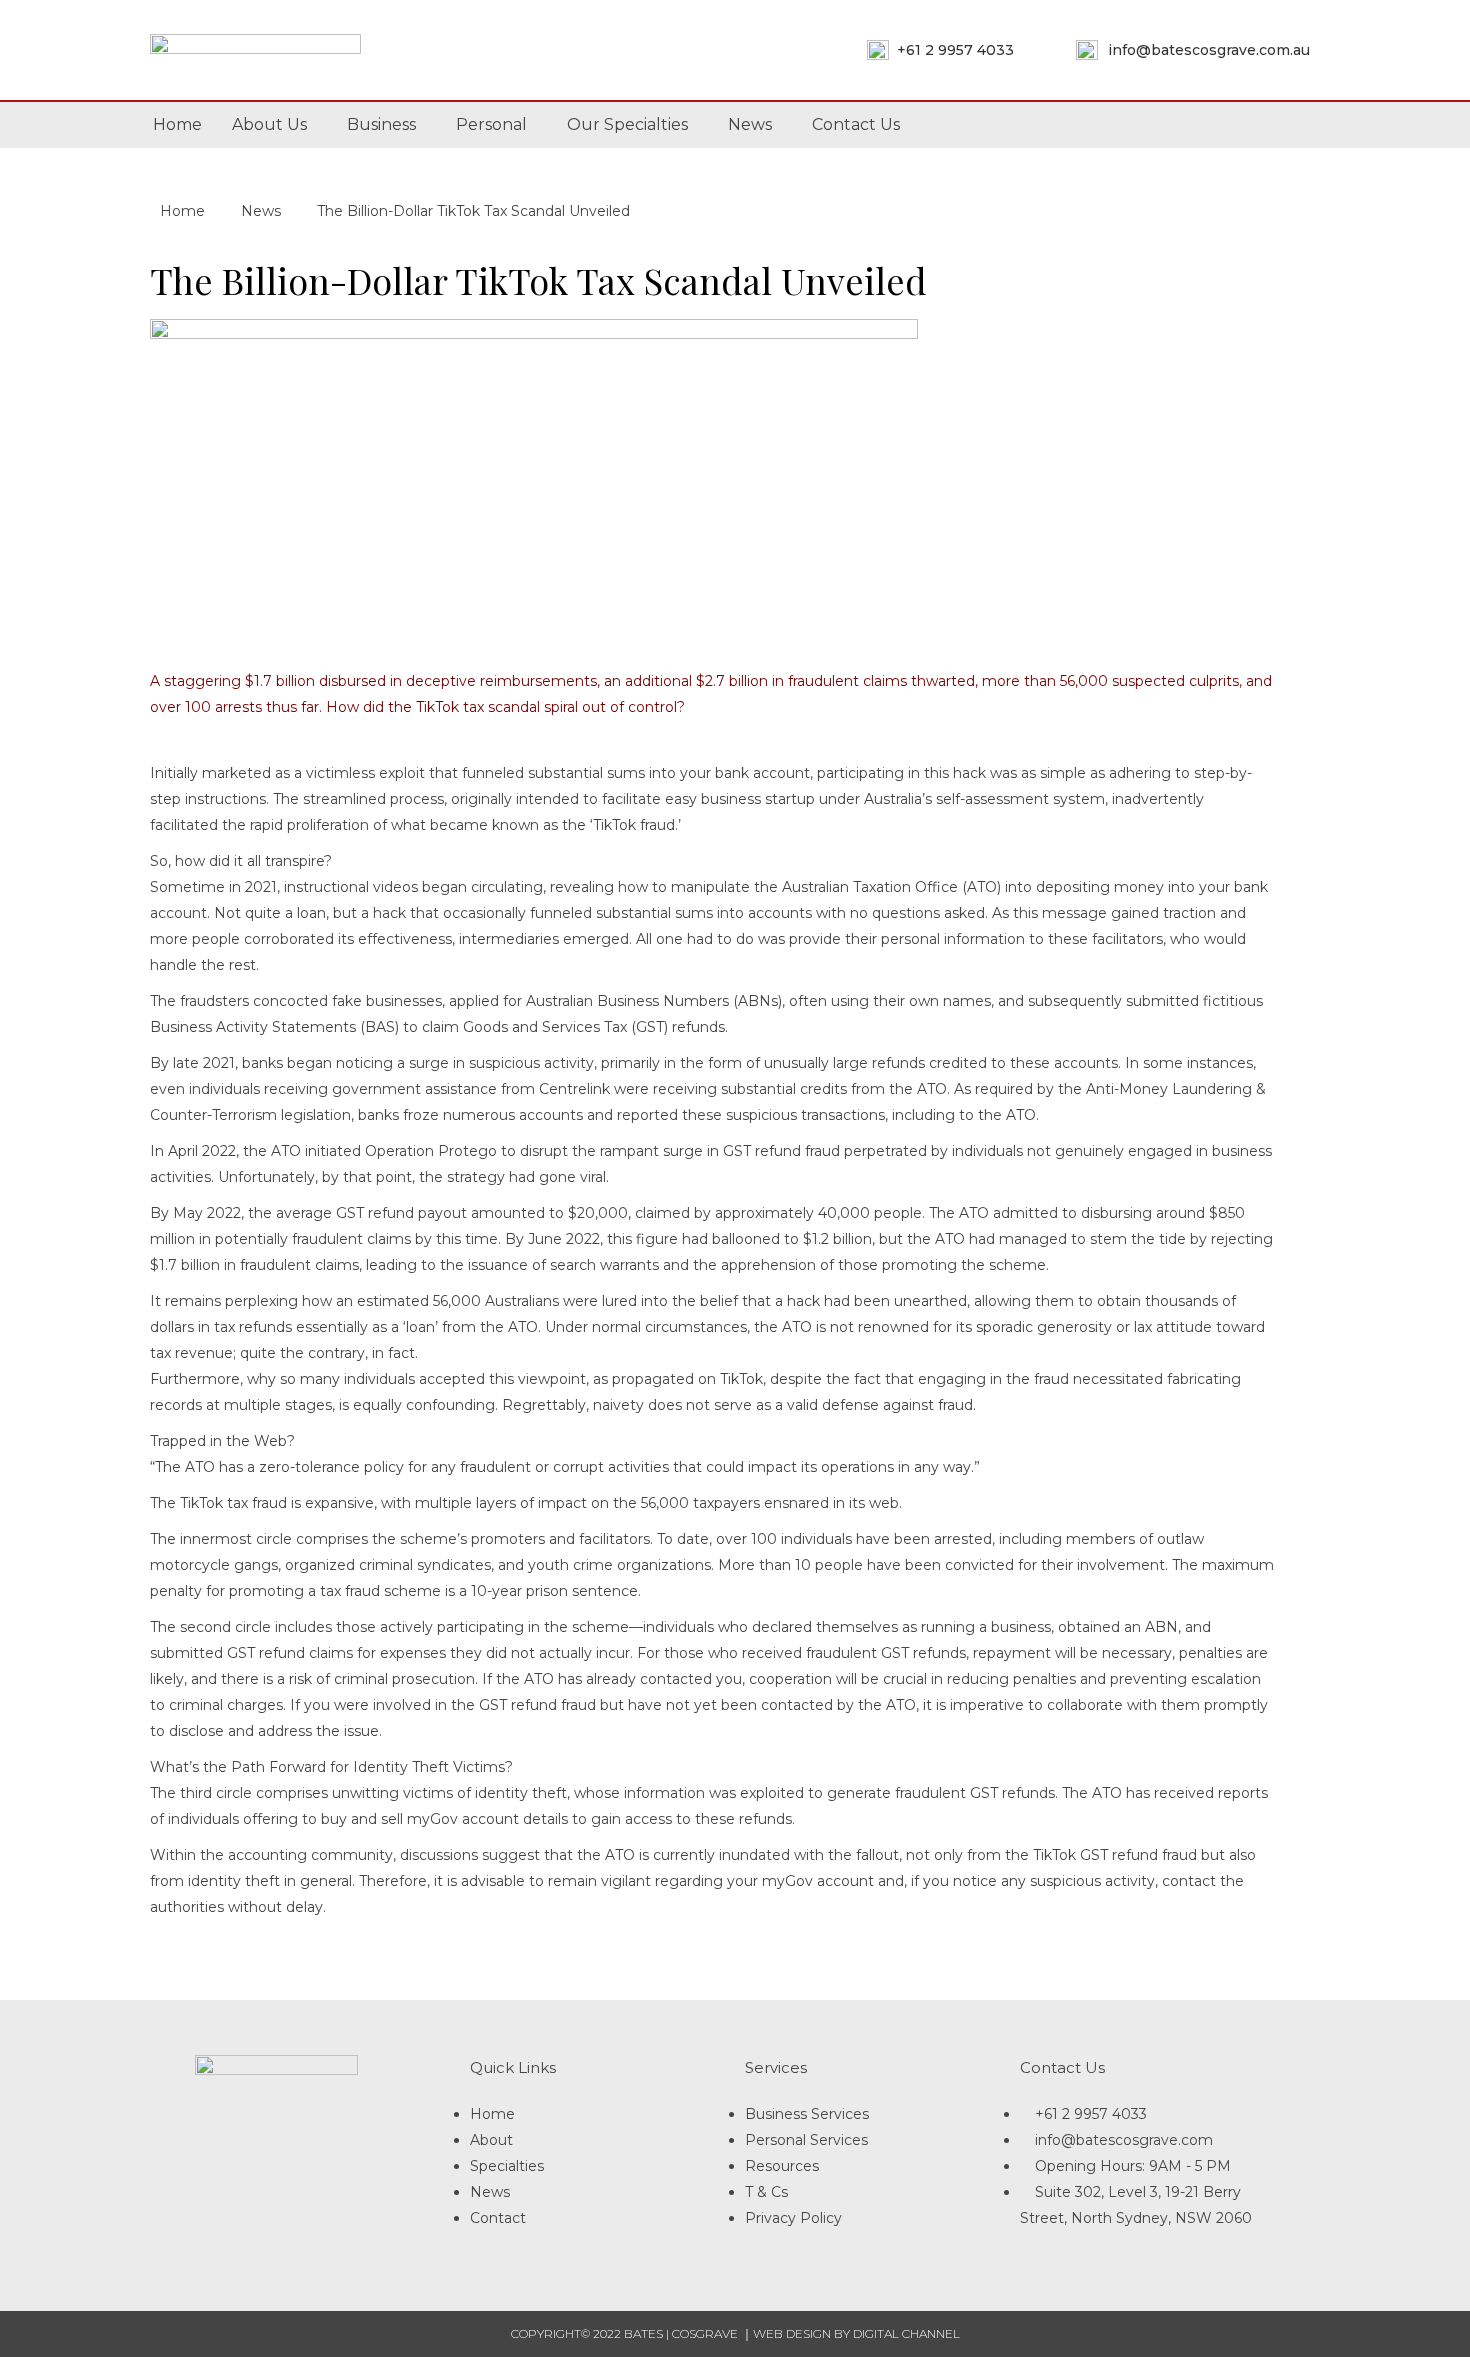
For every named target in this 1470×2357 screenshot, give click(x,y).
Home (177, 124)
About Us (269, 124)
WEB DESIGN (792, 2333)
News (750, 124)
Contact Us (856, 124)
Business (381, 124)
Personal (491, 124)
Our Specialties (627, 124)
